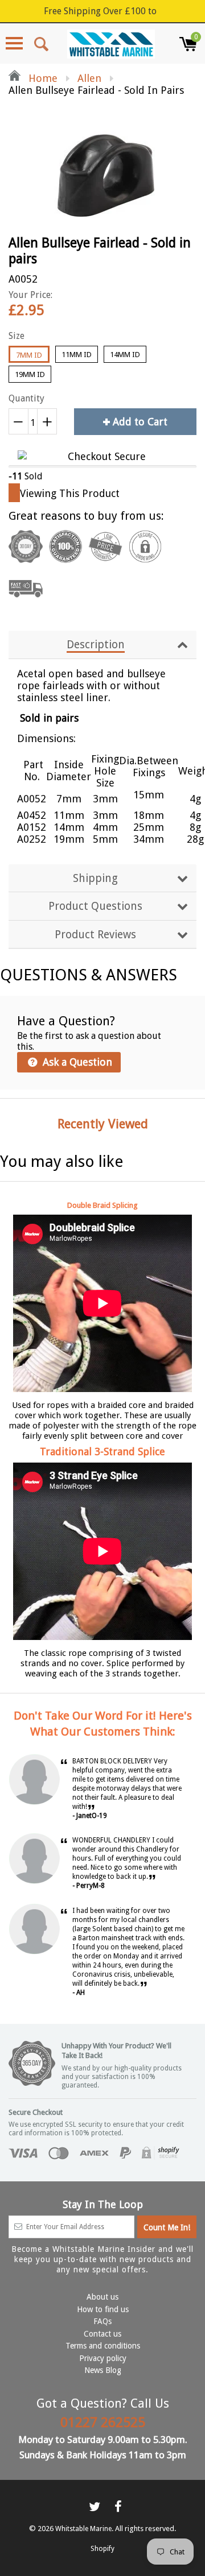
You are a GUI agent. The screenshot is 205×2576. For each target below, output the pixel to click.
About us (102, 2297)
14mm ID (125, 355)
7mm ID (29, 355)
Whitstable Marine (83, 2529)
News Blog (103, 2370)
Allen (89, 78)
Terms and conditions (103, 2346)
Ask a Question (76, 1062)
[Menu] (14, 43)
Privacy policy (103, 2358)
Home (42, 78)
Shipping (95, 878)
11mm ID (77, 355)
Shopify (102, 2549)
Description (96, 645)
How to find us (103, 2309)
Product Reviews (95, 935)
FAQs (102, 2321)
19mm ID (30, 374)
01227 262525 (103, 2422)
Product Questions (95, 906)
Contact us (102, 2334)
